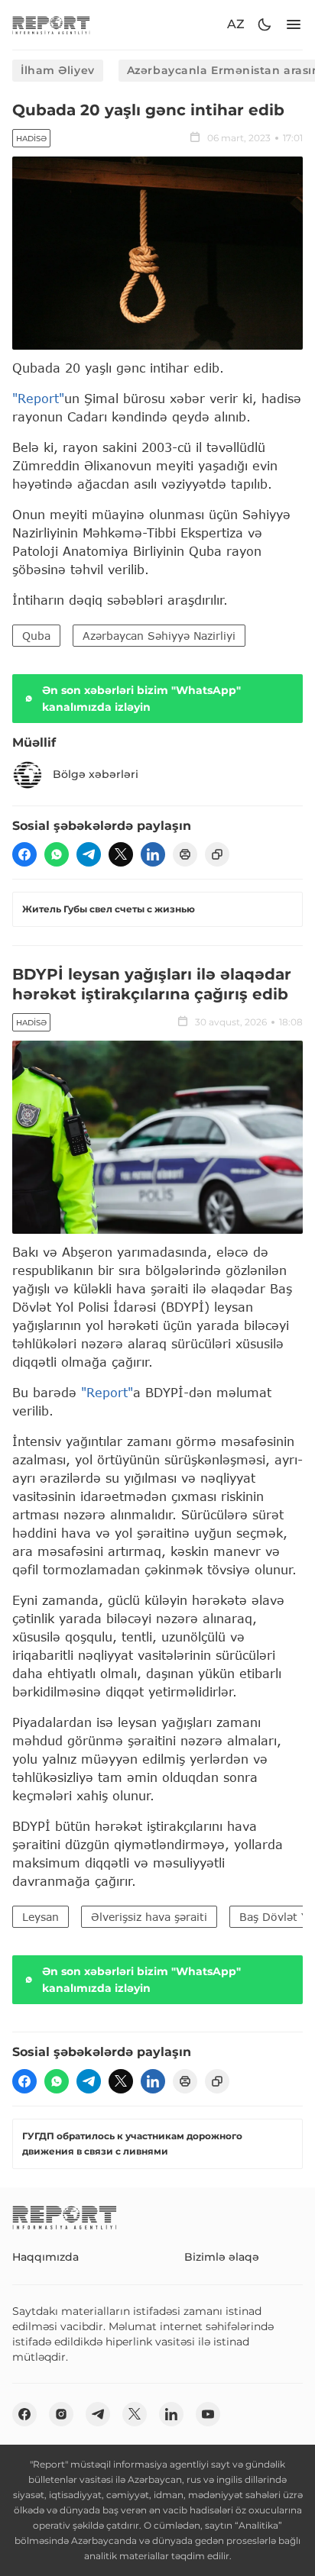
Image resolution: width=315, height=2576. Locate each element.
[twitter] (121, 854)
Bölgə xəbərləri (96, 774)
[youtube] (208, 2414)
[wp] (57, 854)
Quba (36, 636)
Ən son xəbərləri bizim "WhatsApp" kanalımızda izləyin (141, 699)
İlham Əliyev (58, 70)
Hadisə (31, 139)
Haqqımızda (45, 2257)
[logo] (51, 25)
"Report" (38, 398)
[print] (185, 854)
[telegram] (89, 854)
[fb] (24, 854)
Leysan (41, 1917)
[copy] (217, 854)
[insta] (61, 2414)
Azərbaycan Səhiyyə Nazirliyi (159, 636)
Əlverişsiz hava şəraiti (149, 1917)
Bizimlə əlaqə (222, 2257)
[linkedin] (153, 854)
